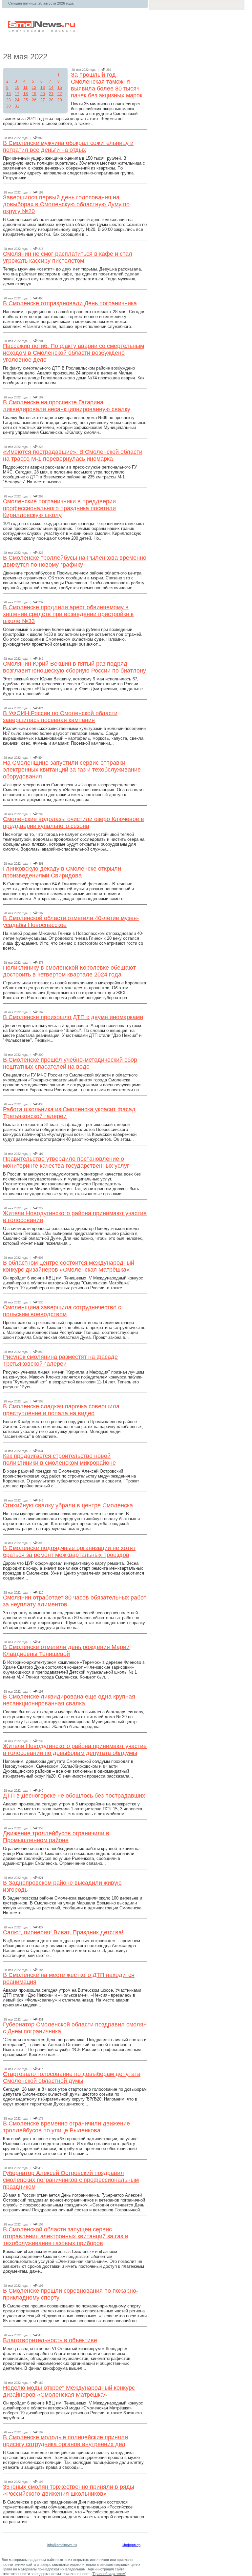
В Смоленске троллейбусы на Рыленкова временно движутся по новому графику (75, 561)
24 (17, 100)
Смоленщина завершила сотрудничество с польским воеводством (62, 1311)
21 (51, 94)
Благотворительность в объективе (50, 2340)
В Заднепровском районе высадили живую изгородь (62, 1886)
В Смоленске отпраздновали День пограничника (70, 303)
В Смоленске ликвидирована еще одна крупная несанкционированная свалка (69, 1700)
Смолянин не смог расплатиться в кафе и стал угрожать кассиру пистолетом (68, 257)
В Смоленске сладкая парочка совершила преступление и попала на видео (61, 1410)
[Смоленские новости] (42, 31)
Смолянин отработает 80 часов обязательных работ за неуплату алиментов (75, 1601)
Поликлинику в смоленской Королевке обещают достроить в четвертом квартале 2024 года (69, 971)
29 (60, 100)
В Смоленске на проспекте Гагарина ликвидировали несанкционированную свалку (67, 406)
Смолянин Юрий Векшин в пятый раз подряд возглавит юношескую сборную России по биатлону (74, 667)
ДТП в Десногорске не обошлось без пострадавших (74, 1796)
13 (43, 88)
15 (60, 88)
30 (9, 106)
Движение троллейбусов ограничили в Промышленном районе (56, 1837)
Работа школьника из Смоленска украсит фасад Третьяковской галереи (69, 1113)
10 (17, 88)
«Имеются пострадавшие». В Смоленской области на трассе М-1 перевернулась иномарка (73, 455)
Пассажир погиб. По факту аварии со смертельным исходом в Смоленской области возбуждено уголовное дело (73, 353)
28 (51, 100)
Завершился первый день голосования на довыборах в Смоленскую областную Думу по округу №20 (66, 204)
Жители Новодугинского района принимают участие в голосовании (75, 1217)
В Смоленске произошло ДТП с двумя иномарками (73, 1017)
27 (43, 100)
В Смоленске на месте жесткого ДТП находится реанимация (69, 1978)
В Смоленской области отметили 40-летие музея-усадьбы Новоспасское (71, 922)
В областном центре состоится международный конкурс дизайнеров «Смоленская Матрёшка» (69, 1266)
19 (34, 94)
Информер (131, 2545)
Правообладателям (109, 2574)
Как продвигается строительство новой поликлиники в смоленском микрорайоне (59, 1459)
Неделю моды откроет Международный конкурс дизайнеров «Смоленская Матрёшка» (69, 2391)
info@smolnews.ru (62, 2545)
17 (17, 94)
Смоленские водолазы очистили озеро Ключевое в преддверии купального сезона (73, 823)
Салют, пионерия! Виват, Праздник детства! (63, 1932)
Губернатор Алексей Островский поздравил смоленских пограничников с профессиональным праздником (71, 2180)
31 (17, 106)
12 (34, 88)
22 (60, 94)
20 (43, 94)
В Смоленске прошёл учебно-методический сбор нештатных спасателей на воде (70, 1063)
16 (9, 94)
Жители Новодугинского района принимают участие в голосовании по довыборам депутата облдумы (75, 1750)
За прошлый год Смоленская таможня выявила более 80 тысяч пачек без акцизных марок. (107, 85)
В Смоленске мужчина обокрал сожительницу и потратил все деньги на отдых (68, 146)
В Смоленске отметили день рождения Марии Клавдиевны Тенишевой (66, 1650)
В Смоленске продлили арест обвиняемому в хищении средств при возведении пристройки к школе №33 (68, 614)
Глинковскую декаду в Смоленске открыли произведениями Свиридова (62, 872)
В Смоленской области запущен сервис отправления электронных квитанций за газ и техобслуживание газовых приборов (65, 2236)
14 (51, 88)
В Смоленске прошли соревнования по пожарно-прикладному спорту (71, 2294)
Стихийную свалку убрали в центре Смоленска (68, 1505)
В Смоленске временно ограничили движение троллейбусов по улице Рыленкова (66, 2127)
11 (25, 88)
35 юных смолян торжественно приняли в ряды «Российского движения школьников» (69, 2490)
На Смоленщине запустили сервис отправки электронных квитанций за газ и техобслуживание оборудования (72, 770)
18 (26, 94)
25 (26, 100)
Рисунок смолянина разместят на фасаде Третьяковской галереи (60, 1360)
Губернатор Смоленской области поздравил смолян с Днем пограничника (75, 2028)
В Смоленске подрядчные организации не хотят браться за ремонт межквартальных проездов (69, 1551)
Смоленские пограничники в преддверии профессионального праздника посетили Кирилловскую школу (59, 508)
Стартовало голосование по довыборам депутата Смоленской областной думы (72, 2077)
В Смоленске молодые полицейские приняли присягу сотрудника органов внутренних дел (65, 2441)
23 (9, 100)
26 (34, 100)
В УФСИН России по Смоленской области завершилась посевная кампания (60, 717)
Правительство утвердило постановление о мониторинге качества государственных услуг (66, 1162)
